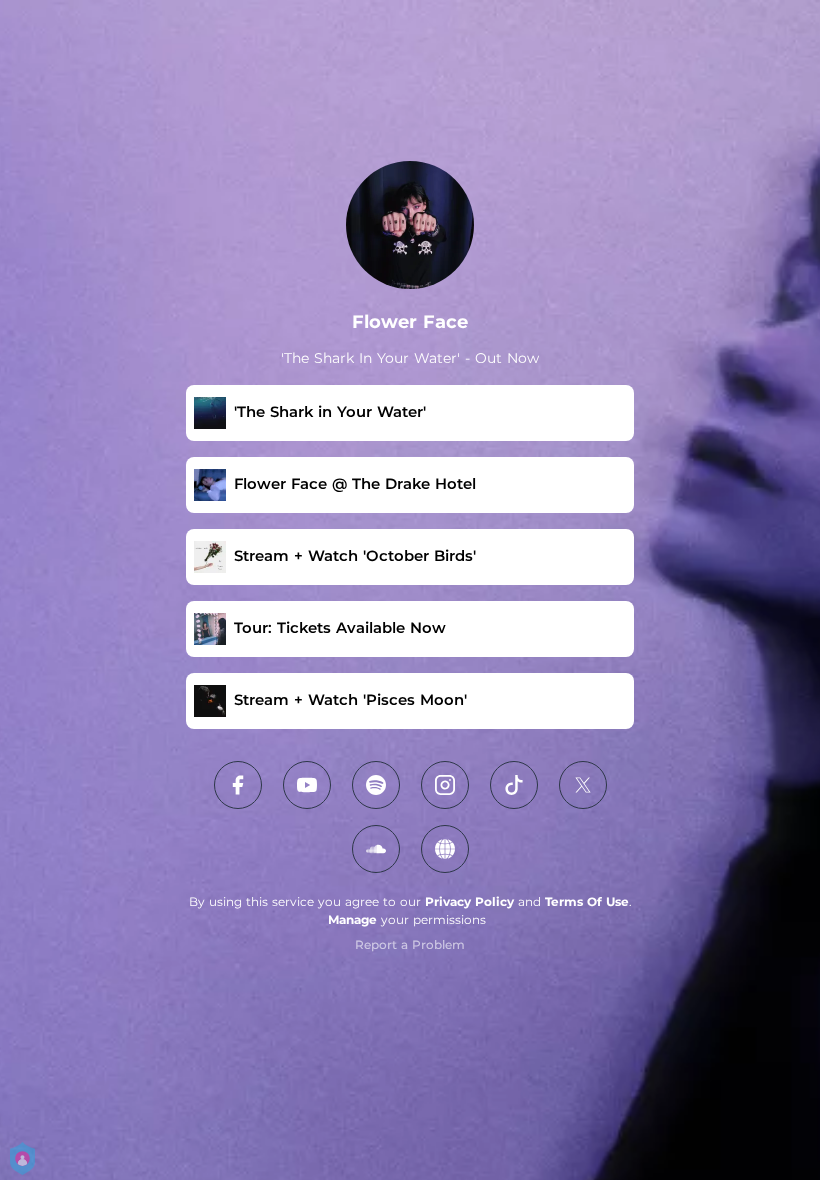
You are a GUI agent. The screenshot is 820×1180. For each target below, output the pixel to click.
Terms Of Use (587, 901)
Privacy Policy (469, 901)
